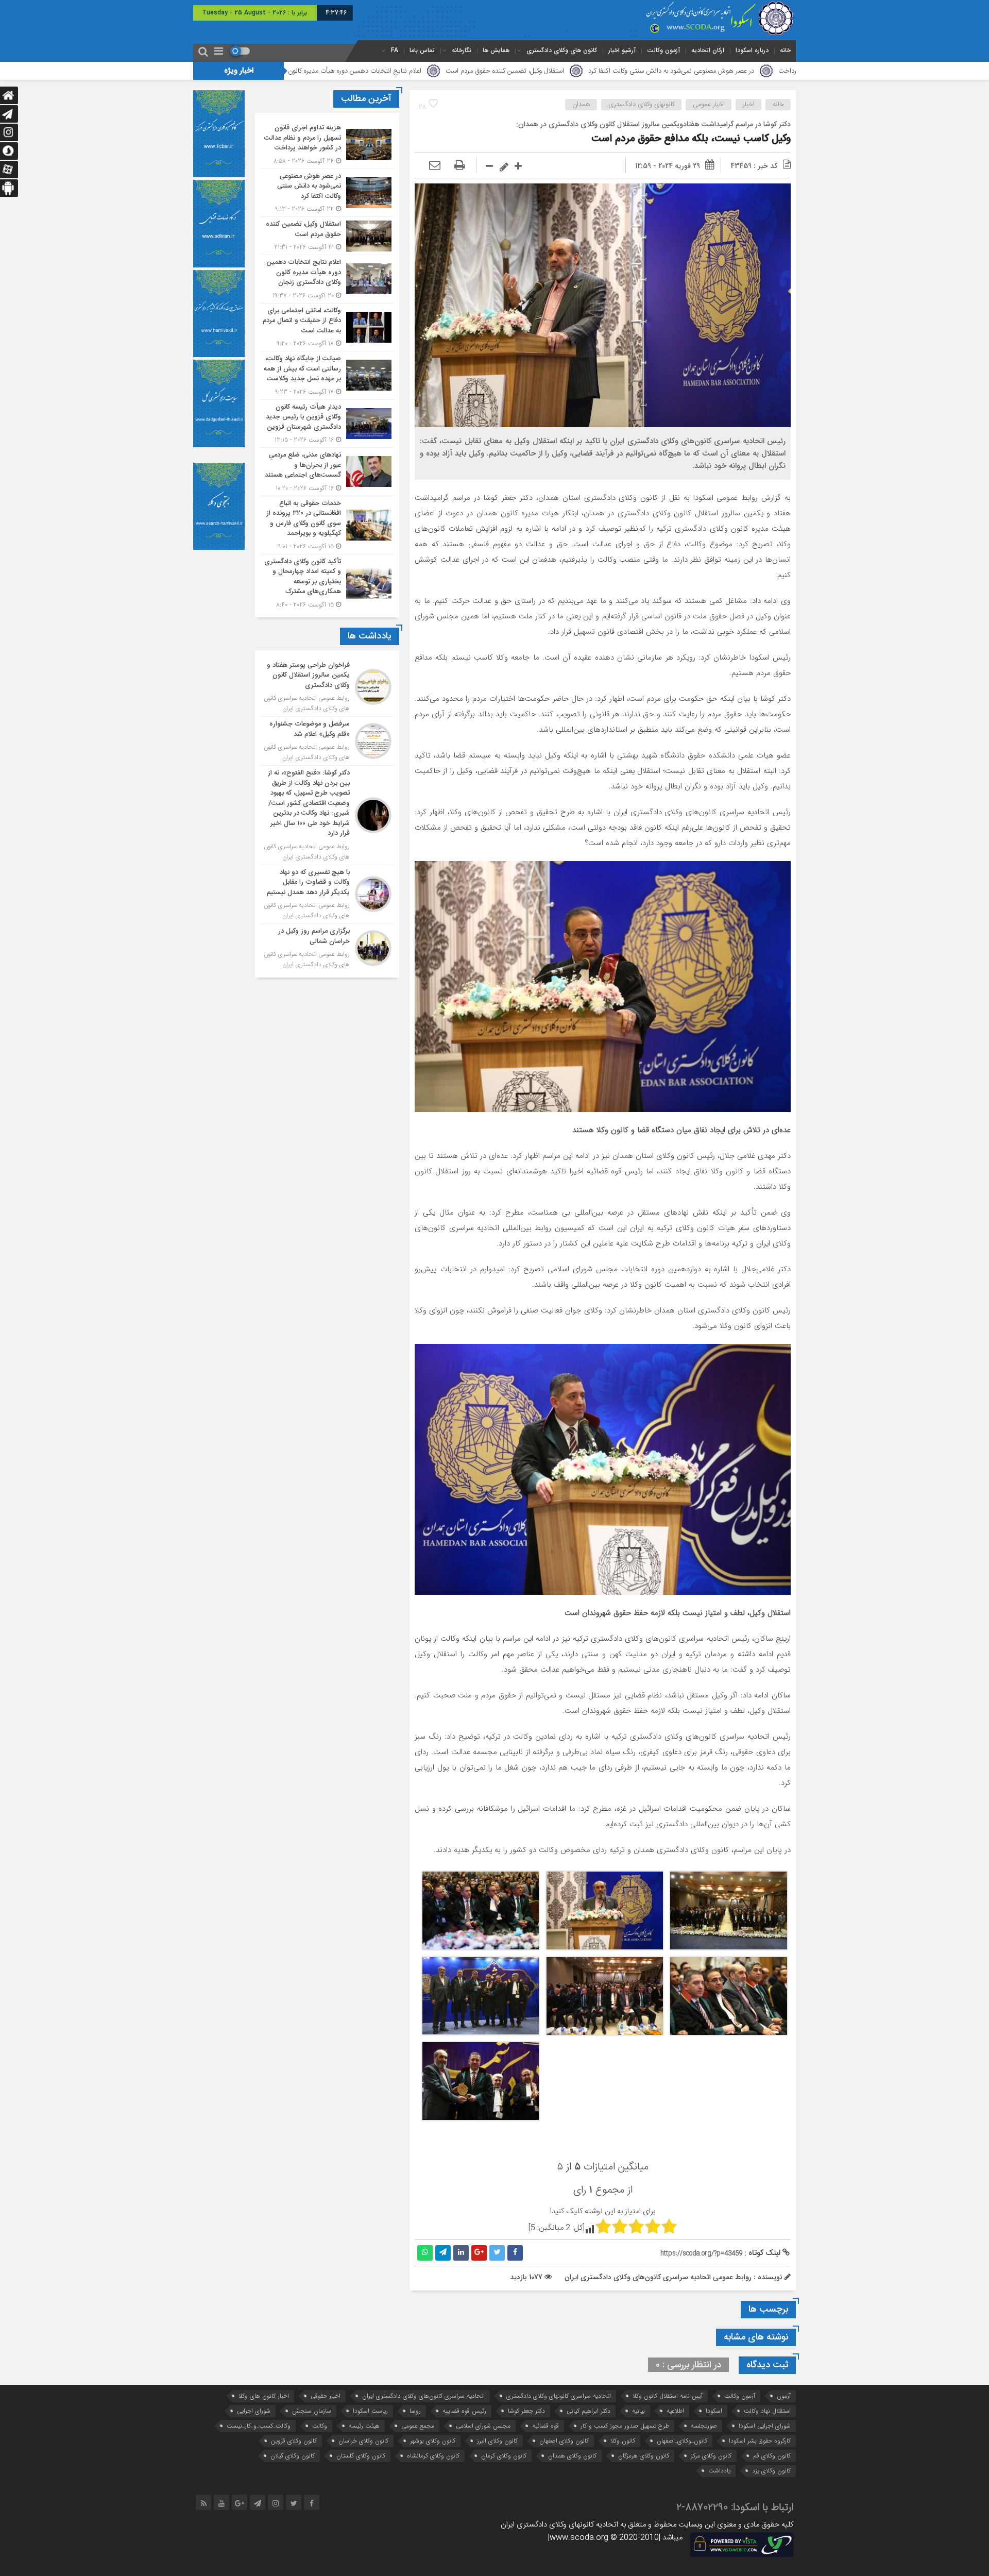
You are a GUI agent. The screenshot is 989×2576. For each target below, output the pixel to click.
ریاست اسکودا (370, 2411)
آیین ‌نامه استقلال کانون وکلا (668, 2396)
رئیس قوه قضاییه (464, 2411)
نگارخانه (462, 50)
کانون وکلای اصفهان (564, 2441)
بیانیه (638, 2411)
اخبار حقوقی (326, 2396)
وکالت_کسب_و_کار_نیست (259, 2426)
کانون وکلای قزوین (294, 2441)
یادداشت (719, 2471)
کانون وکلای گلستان (361, 2456)
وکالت (320, 2426)
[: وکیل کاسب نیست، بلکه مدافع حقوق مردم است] (435, 166)
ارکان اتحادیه (708, 50)
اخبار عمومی (709, 105)
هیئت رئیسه (364, 2426)
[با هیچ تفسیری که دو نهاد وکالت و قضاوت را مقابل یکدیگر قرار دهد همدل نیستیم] (327, 895)
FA (395, 50)
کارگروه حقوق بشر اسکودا (760, 2441)
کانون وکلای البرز (497, 2441)
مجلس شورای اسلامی (483, 2426)
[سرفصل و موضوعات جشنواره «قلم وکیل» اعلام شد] (327, 741)
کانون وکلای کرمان (504, 2456)
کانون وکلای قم (772, 2456)
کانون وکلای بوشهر (433, 2441)
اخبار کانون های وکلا (264, 2396)
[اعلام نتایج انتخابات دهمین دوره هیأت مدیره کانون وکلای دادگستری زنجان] (327, 279)
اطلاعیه (675, 2411)
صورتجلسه (704, 2426)
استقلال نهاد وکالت (767, 2411)
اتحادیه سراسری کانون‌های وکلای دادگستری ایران (423, 2396)
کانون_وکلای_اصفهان (682, 2441)
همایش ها (496, 50)
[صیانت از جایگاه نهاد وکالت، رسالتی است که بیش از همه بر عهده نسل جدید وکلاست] (327, 375)
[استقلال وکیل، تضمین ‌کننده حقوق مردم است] (327, 236)
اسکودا (714, 2411)
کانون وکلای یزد (771, 2471)
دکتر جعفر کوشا (526, 2411)
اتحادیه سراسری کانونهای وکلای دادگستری (559, 2396)
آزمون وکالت (663, 50)
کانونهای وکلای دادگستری (642, 105)
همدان (581, 105)
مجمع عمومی (418, 2426)
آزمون (784, 2396)
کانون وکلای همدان (572, 2456)
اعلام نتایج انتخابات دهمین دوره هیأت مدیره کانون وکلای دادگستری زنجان (495, 71)
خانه (785, 50)
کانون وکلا (623, 2441)
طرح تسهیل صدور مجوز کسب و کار (625, 2426)
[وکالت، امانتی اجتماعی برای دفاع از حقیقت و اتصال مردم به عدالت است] (327, 327)
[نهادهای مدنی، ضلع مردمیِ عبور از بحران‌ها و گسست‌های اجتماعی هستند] (327, 472)
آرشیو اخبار (622, 50)
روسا (415, 2411)
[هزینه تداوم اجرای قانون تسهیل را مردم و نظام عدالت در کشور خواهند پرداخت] (327, 145)
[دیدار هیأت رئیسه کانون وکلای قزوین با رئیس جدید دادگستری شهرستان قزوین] (327, 424)
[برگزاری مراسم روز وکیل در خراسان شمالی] (327, 947)
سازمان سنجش (312, 2411)
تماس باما (422, 50)
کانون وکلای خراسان (363, 2441)
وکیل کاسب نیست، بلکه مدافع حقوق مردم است (691, 139)
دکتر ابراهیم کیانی (589, 2411)
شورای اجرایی (254, 2411)
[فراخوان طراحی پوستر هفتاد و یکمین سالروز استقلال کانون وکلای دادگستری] (327, 687)
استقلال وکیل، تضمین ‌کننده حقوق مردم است (677, 71)
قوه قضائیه (545, 2426)
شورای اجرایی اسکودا (765, 2426)
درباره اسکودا (752, 50)
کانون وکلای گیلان (293, 2456)
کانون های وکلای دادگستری (562, 50)
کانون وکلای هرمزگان (644, 2456)
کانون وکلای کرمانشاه (433, 2456)
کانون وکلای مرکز (711, 2456)
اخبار (749, 105)
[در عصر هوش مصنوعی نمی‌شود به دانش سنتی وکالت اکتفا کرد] (327, 193)
